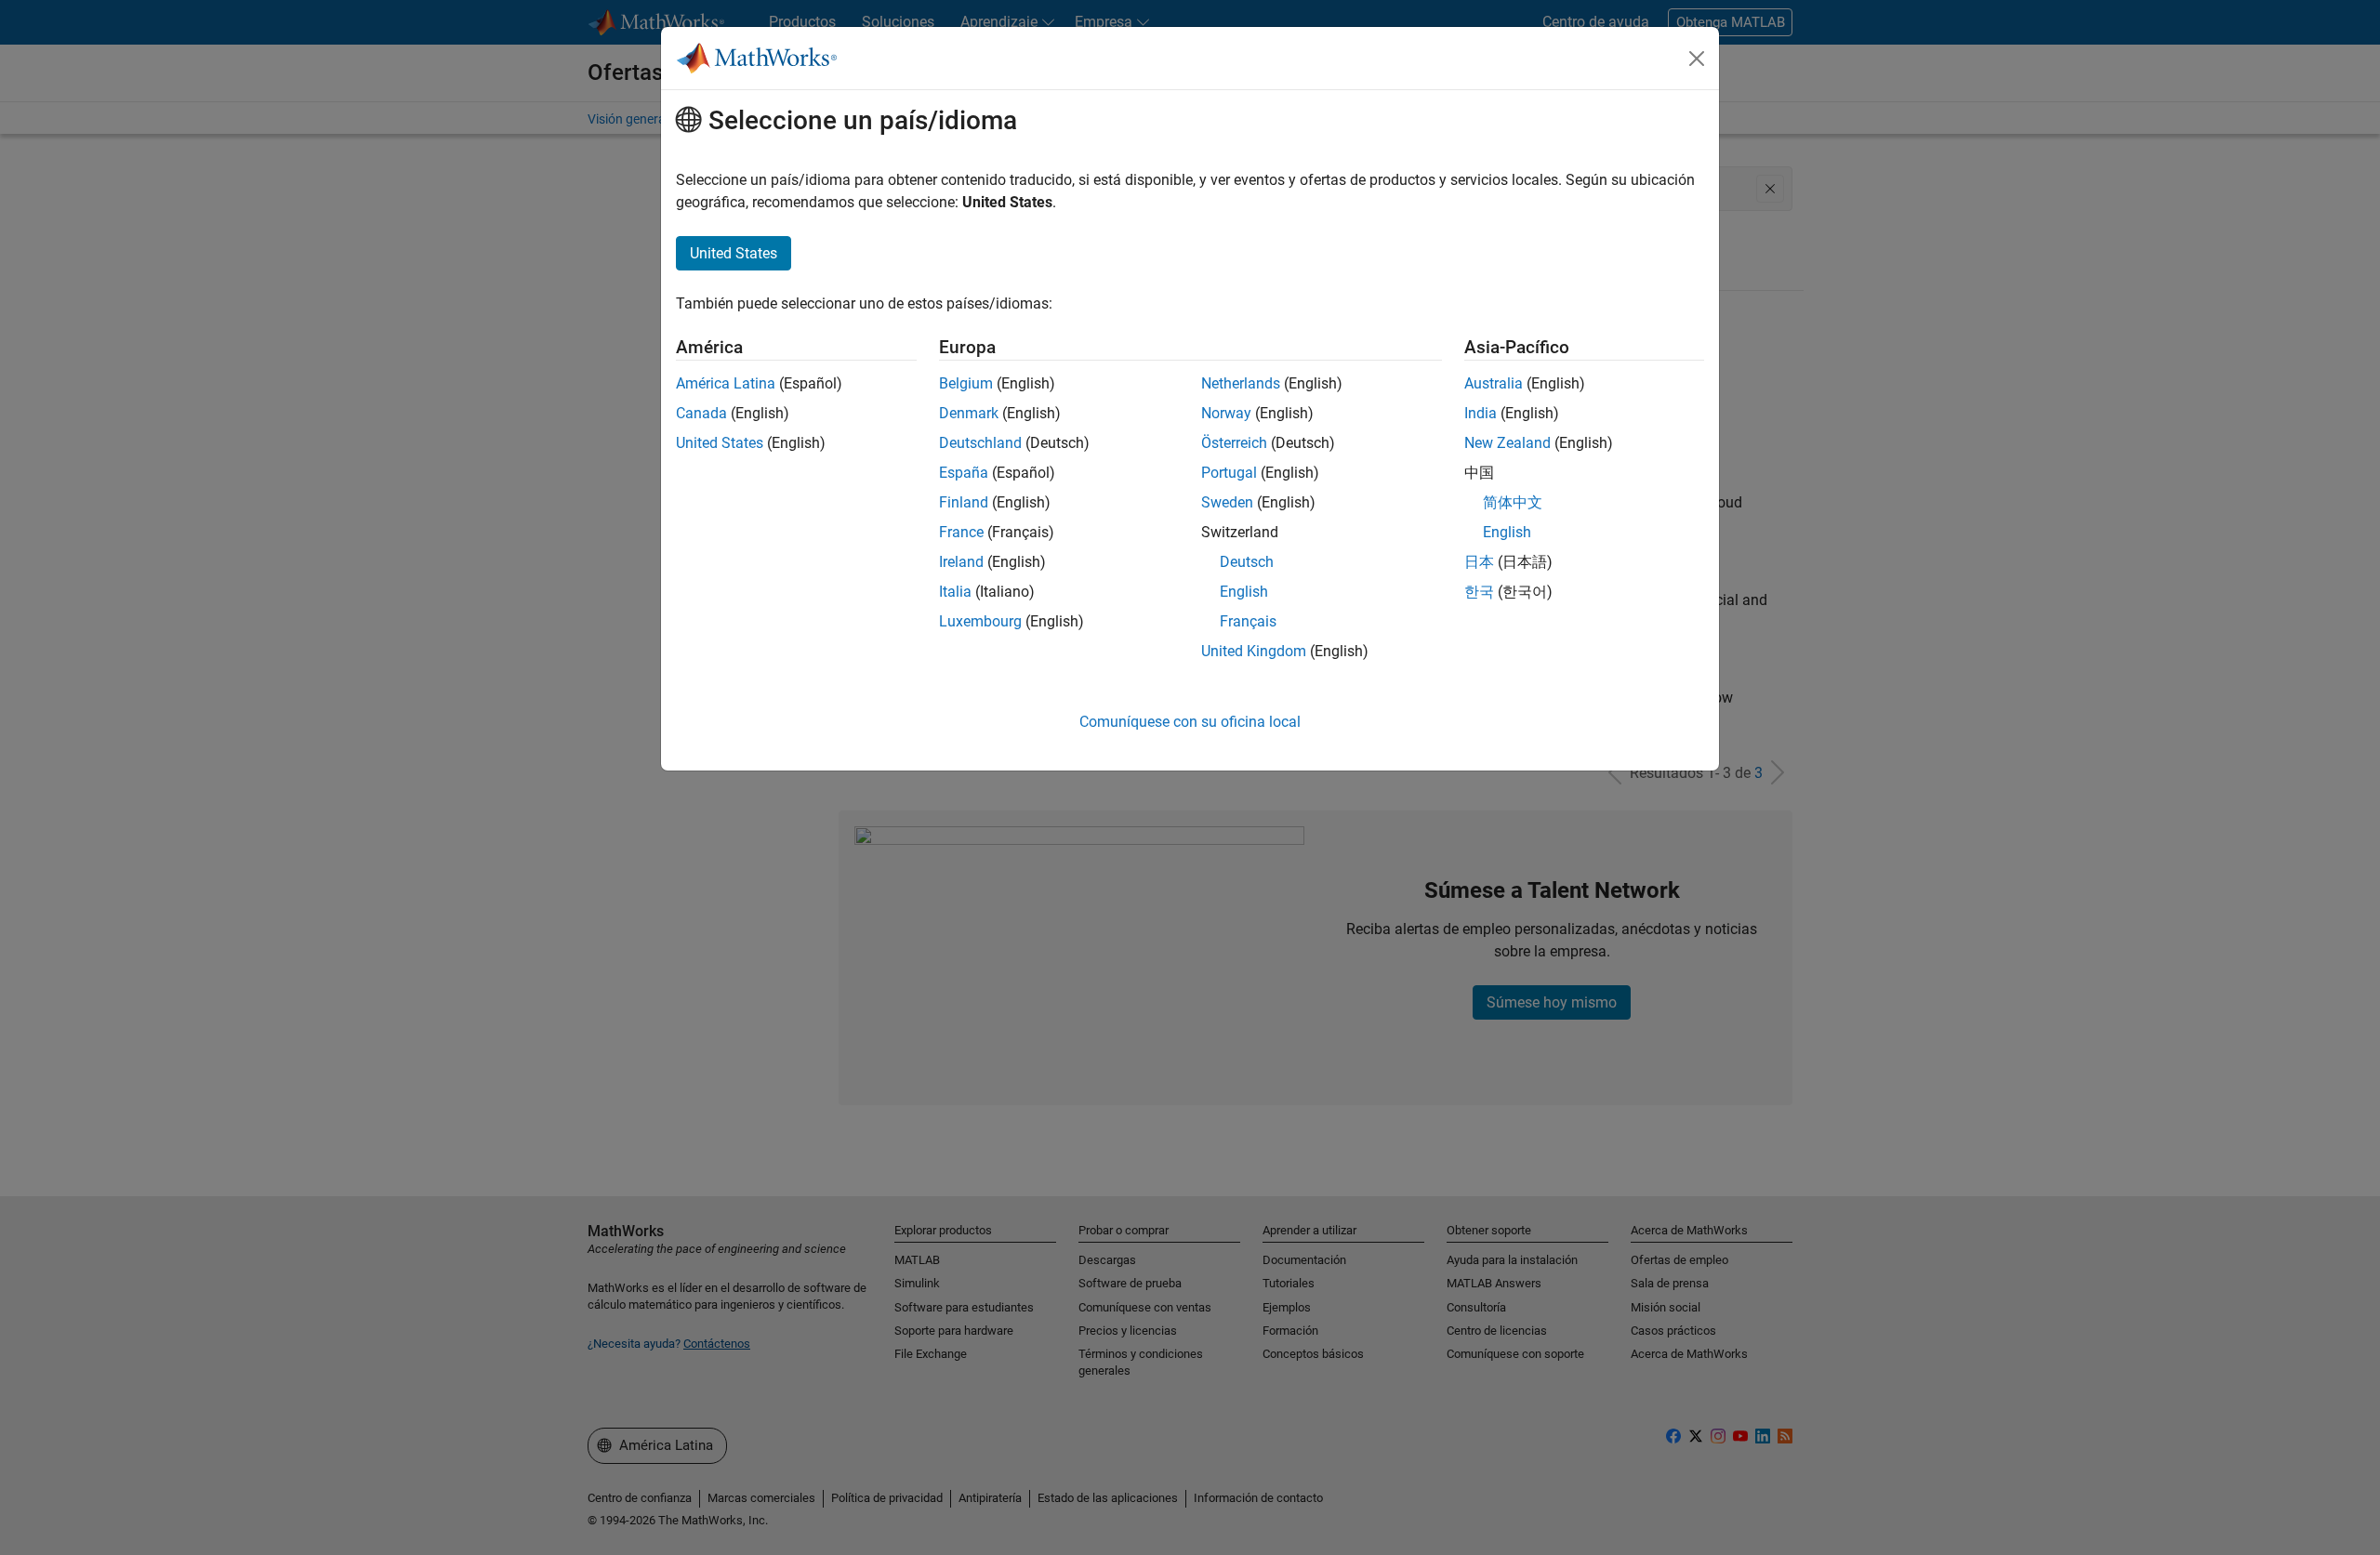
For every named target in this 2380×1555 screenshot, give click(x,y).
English (1244, 592)
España (964, 473)
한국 (1479, 592)
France (961, 532)
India (1481, 413)
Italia (955, 592)
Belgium (966, 383)
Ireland (961, 562)
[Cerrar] (1697, 59)
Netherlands (1241, 383)
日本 (1479, 562)
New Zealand (1507, 443)
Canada (701, 413)
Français (1248, 621)
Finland (964, 502)
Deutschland (980, 443)
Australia (1494, 383)
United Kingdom (1254, 651)
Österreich (1234, 443)
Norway (1226, 413)
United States (720, 443)
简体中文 (1513, 502)
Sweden (1227, 502)
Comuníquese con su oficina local (1190, 722)
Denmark (969, 413)
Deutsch (1247, 562)
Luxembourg (980, 621)
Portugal (1229, 473)
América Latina (726, 383)
